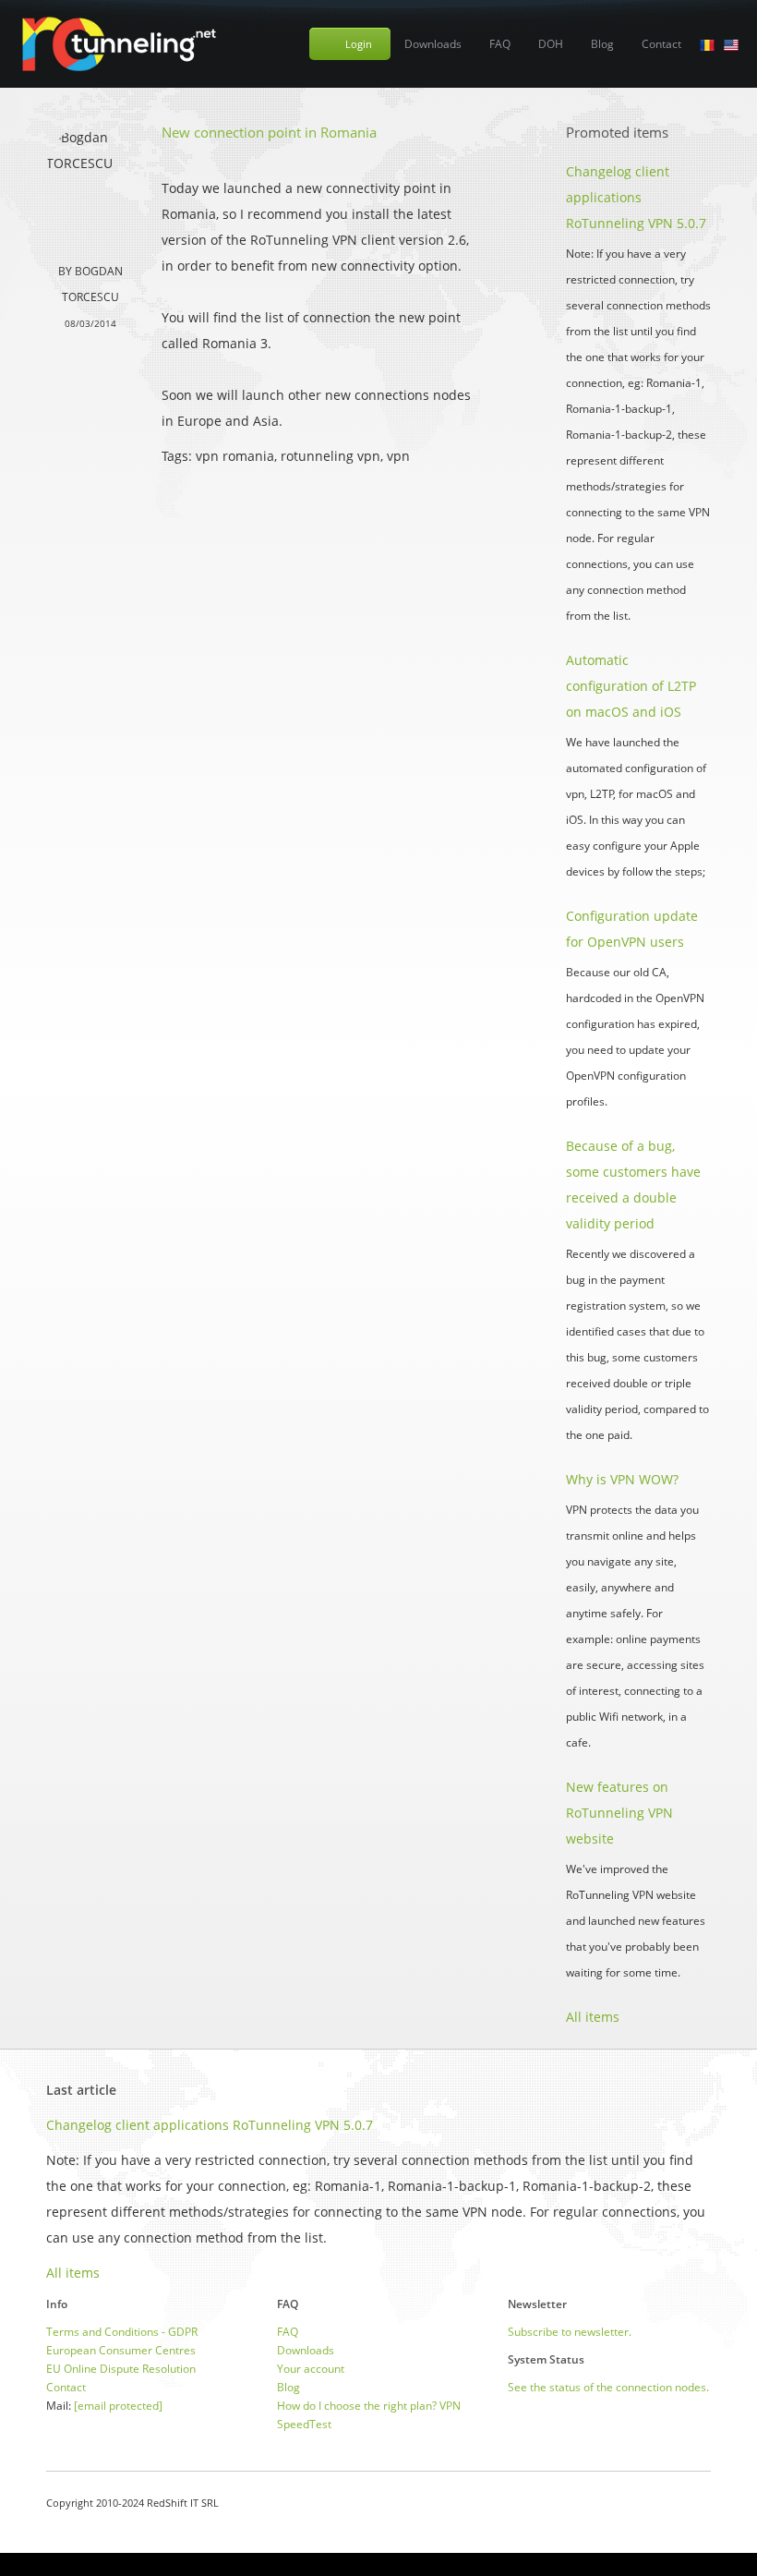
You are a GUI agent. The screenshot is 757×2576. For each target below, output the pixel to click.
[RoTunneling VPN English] (731, 44)
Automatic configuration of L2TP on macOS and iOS (631, 686)
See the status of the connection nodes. (608, 2387)
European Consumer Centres (121, 2350)
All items (593, 2017)
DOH (551, 44)
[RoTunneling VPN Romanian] (707, 44)
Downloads (433, 44)
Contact (661, 44)
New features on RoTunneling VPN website (619, 1813)
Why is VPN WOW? (622, 1479)
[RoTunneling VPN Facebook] (658, 2503)
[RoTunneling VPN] (118, 44)
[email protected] (118, 2406)
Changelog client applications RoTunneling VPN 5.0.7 (636, 197)
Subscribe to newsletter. (570, 2332)
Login (359, 44)
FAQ (500, 44)
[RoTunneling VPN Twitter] (704, 2503)
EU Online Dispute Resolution (121, 2369)
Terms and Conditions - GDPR (122, 2332)
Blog (602, 44)
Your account (311, 2369)
